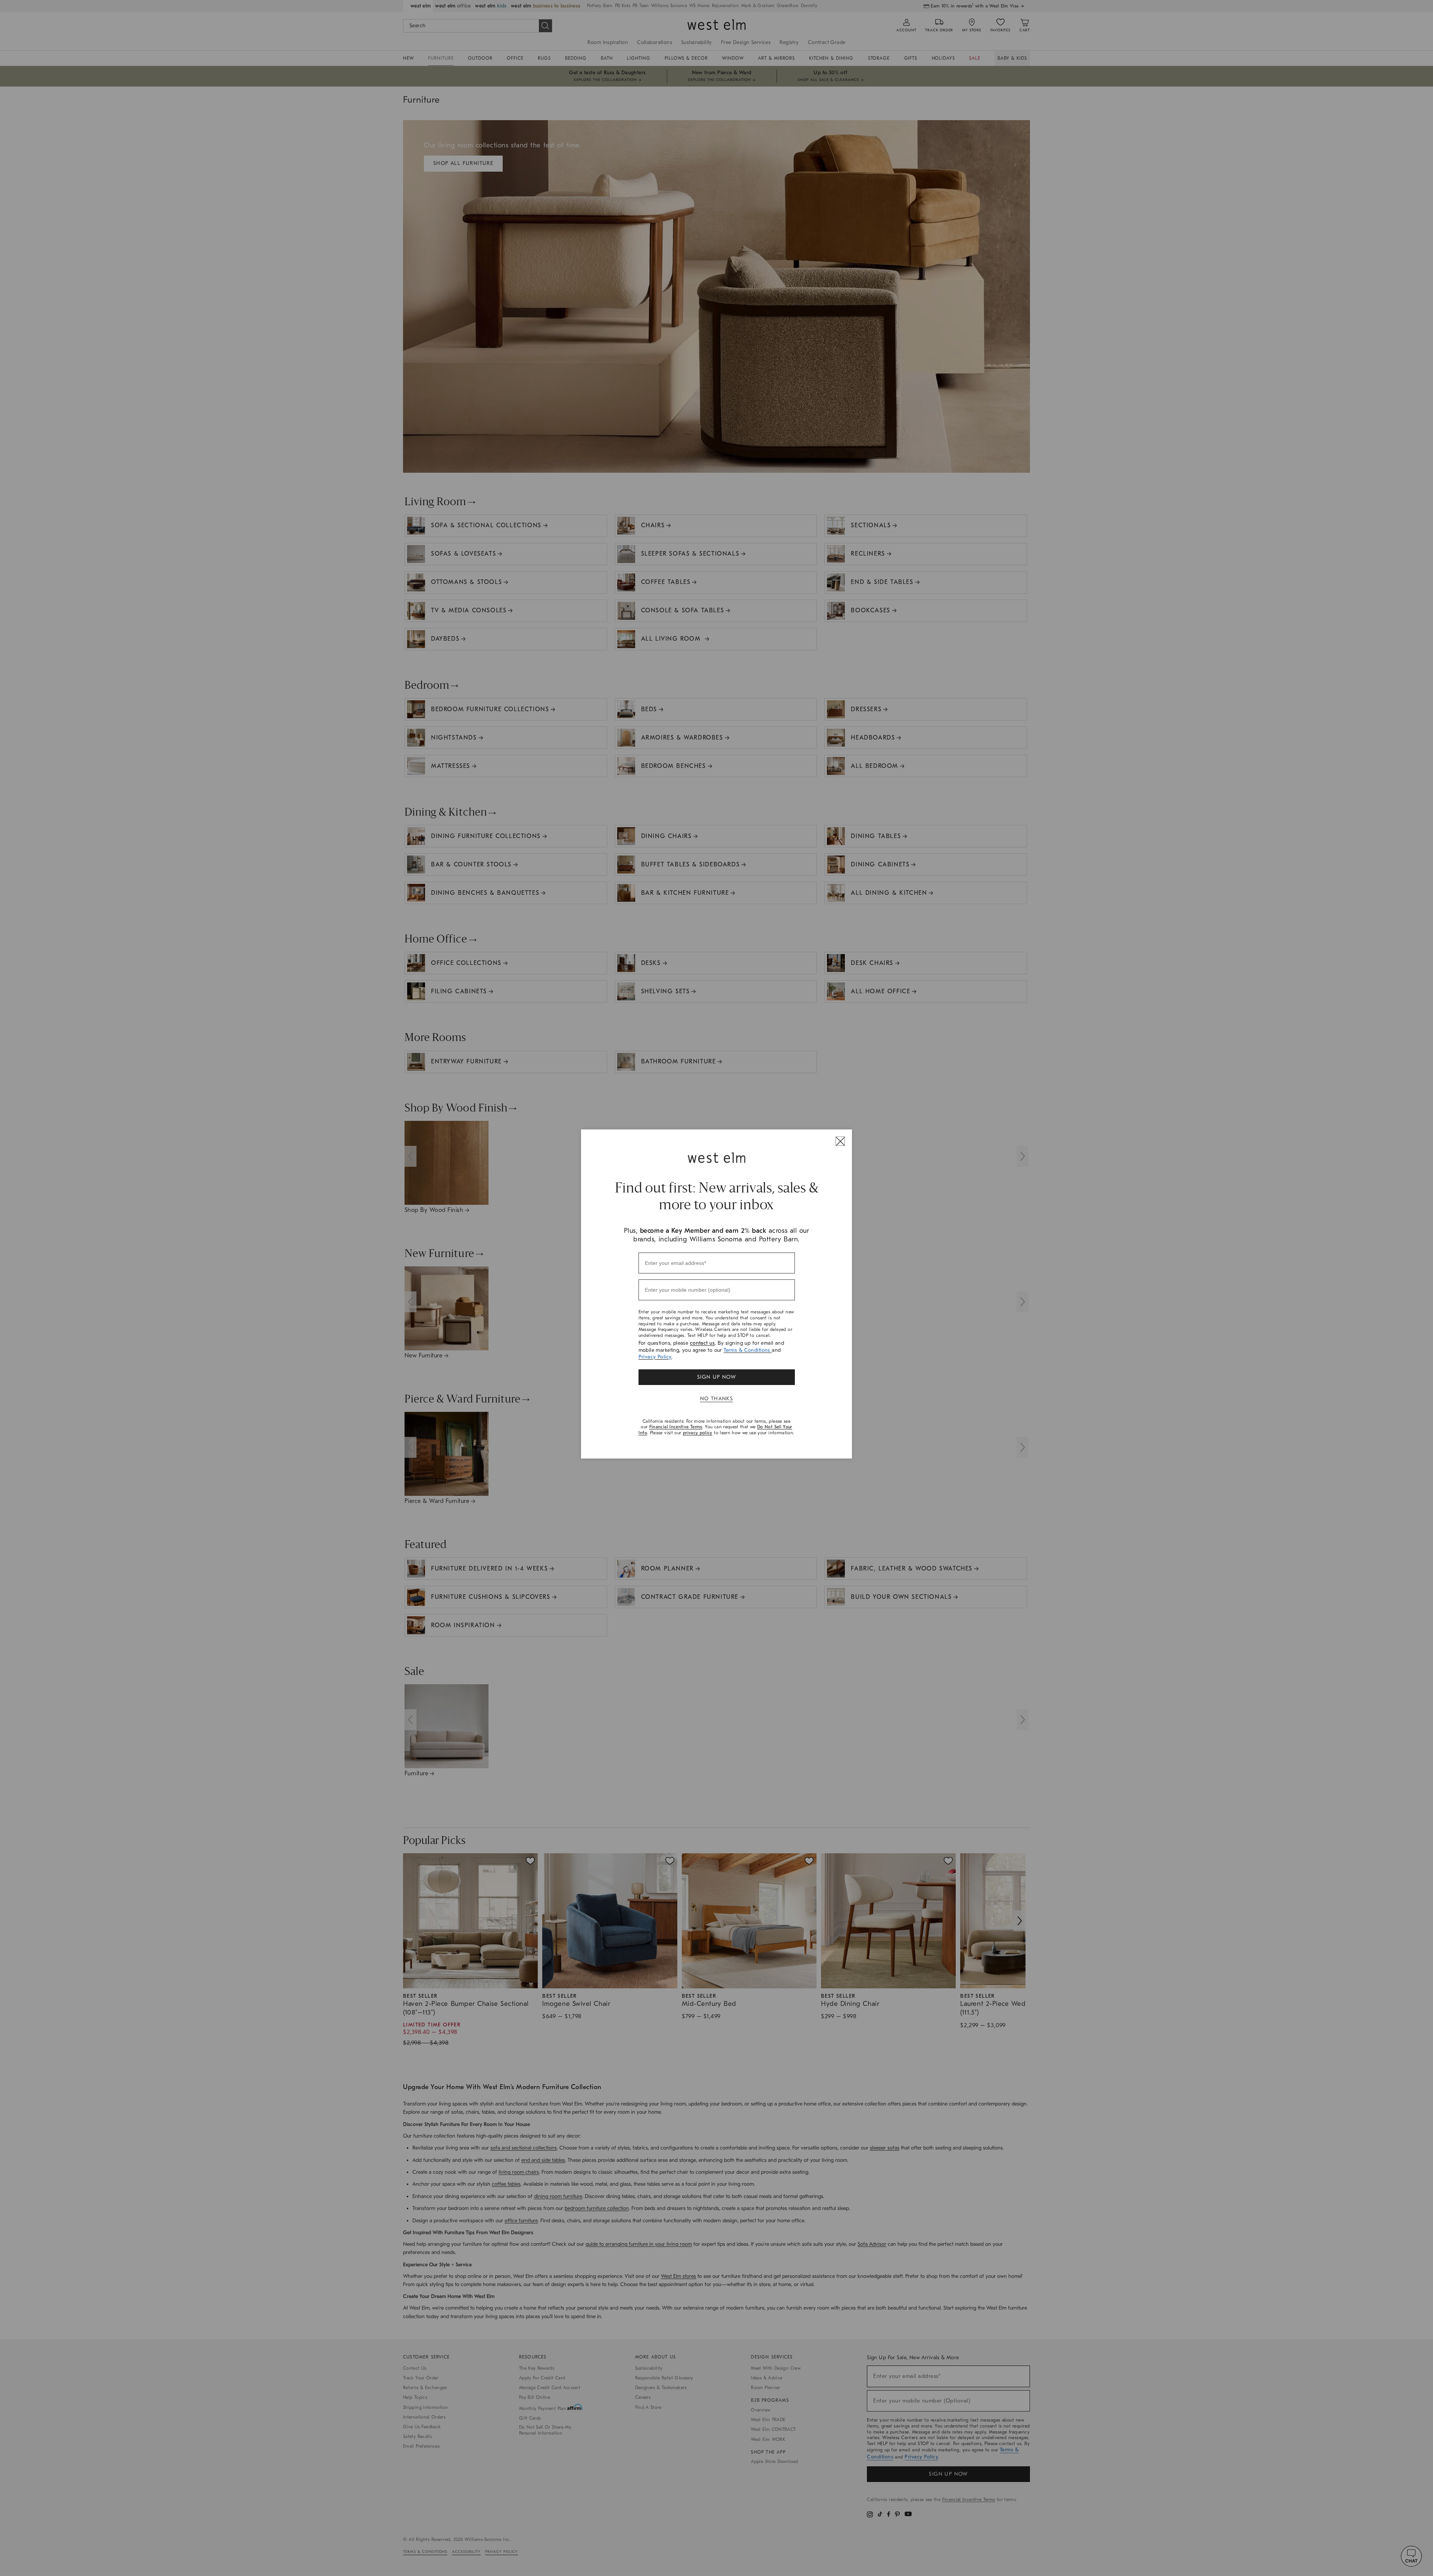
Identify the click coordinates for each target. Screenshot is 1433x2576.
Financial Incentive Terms (676, 1427)
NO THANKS (717, 1399)
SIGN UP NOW (716, 1377)
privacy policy (698, 1433)
